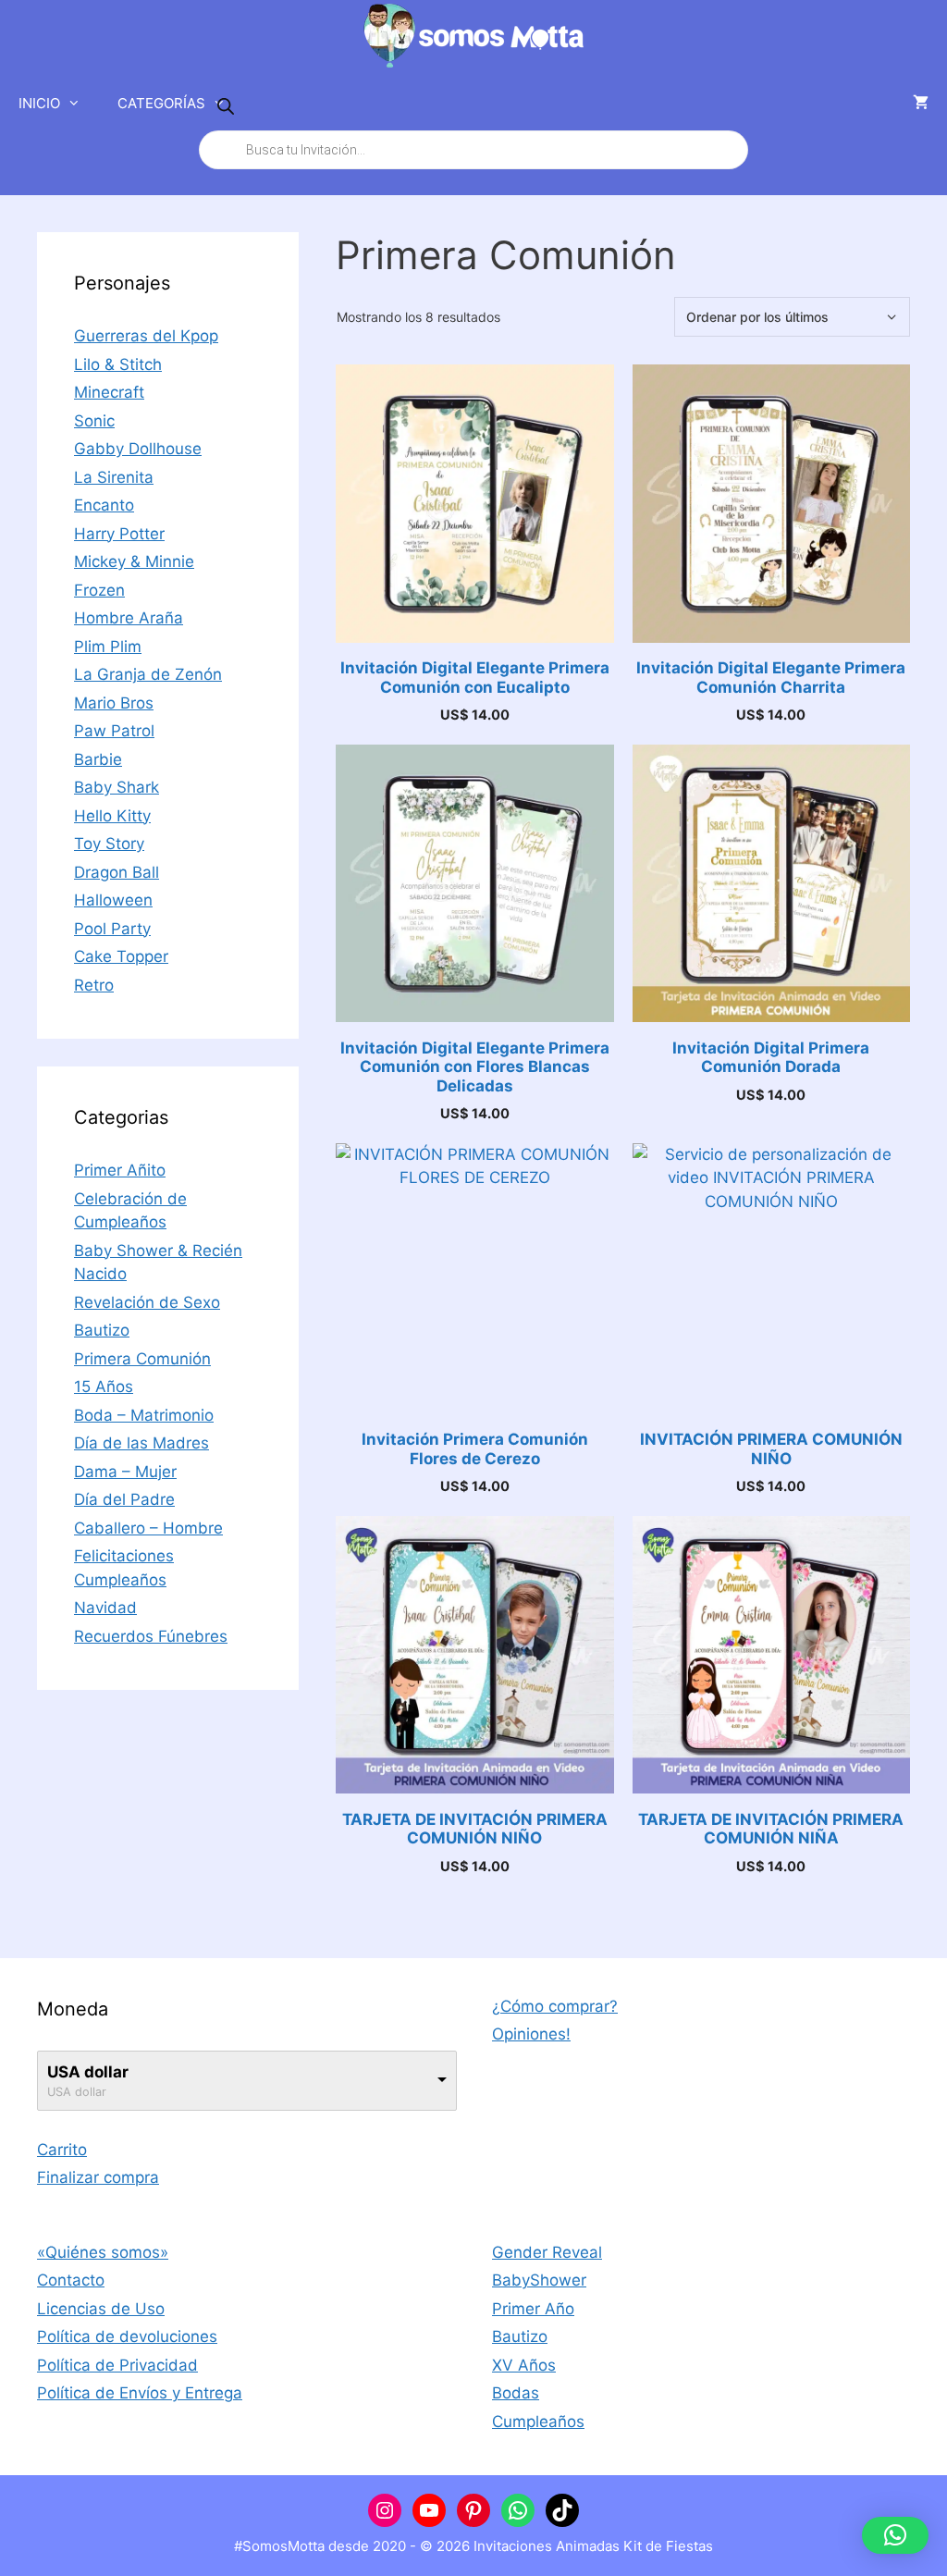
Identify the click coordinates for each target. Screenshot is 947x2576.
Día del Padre (124, 1499)
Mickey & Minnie (134, 561)
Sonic (94, 421)
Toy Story (109, 844)
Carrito (62, 2150)
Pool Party (112, 929)
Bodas (516, 2393)
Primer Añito (120, 1170)
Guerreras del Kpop (146, 336)
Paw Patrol (114, 731)
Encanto (104, 505)
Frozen (99, 590)
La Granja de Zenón (148, 674)
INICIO (39, 103)
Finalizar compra (98, 2177)
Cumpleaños (538, 2422)
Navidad (105, 1608)
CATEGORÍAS (161, 103)
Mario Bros (114, 703)
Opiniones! (531, 2034)
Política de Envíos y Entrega (140, 2393)
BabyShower (539, 2280)
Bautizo (102, 1330)
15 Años (104, 1387)
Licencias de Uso (101, 2309)
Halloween (113, 900)
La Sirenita (114, 477)
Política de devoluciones (127, 2336)
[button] (895, 2535)
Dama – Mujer (125, 1472)
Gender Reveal (547, 2252)
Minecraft (109, 392)
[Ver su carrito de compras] (921, 104)
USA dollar (88, 2072)
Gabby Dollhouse (138, 449)
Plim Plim (108, 647)
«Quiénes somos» (103, 2252)
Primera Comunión (142, 1359)
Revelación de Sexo (147, 1302)
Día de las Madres (141, 1443)
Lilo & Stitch (118, 364)
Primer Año (533, 2309)
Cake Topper (121, 956)
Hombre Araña (129, 618)
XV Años (524, 2365)
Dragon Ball (117, 872)
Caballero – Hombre (148, 1528)
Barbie (98, 759)
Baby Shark (117, 787)
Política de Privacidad (117, 2365)
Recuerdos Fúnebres (151, 1636)
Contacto (71, 2280)
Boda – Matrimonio (144, 1415)
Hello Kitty (112, 816)
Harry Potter (119, 534)
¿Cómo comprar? (555, 2006)
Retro (94, 985)
